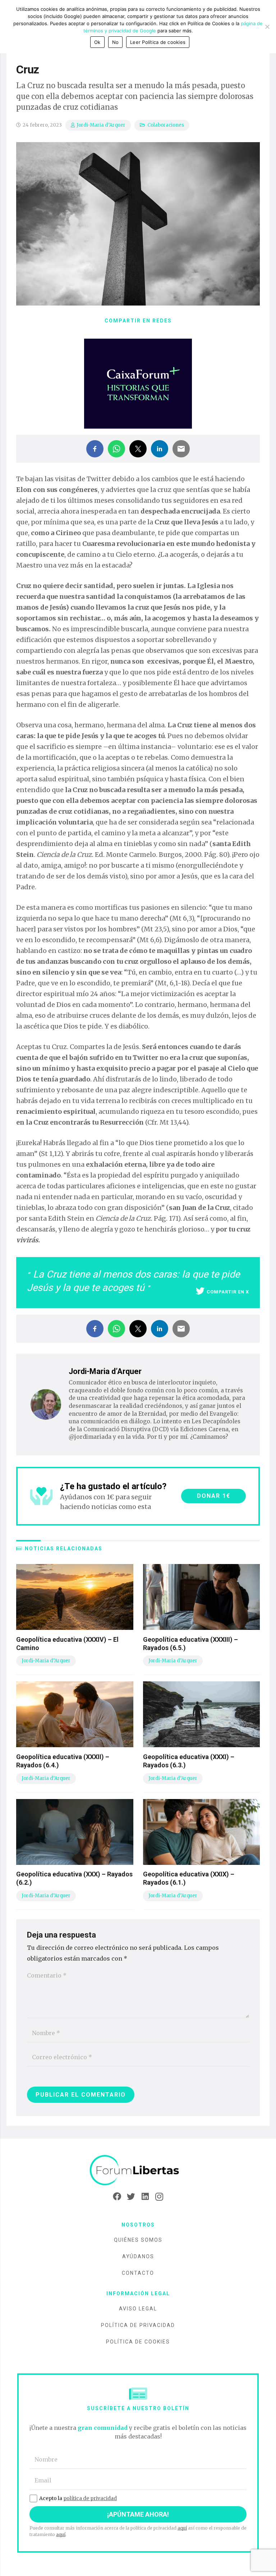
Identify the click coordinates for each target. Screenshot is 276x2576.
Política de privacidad (138, 2325)
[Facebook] (117, 2197)
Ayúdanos (138, 2256)
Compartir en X (228, 1292)
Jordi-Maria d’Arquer (101, 125)
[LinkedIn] (145, 2197)
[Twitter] (131, 2197)
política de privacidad (90, 2498)
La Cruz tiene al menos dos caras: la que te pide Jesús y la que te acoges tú (133, 1281)
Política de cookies (138, 2342)
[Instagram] (159, 2197)
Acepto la (78, 2498)
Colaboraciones (166, 125)
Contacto (138, 2273)
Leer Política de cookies (158, 42)
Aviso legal (138, 2309)
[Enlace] (138, 2171)
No (116, 42)
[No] (267, 27)
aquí (182, 2528)
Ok (97, 42)
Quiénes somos (138, 2240)
